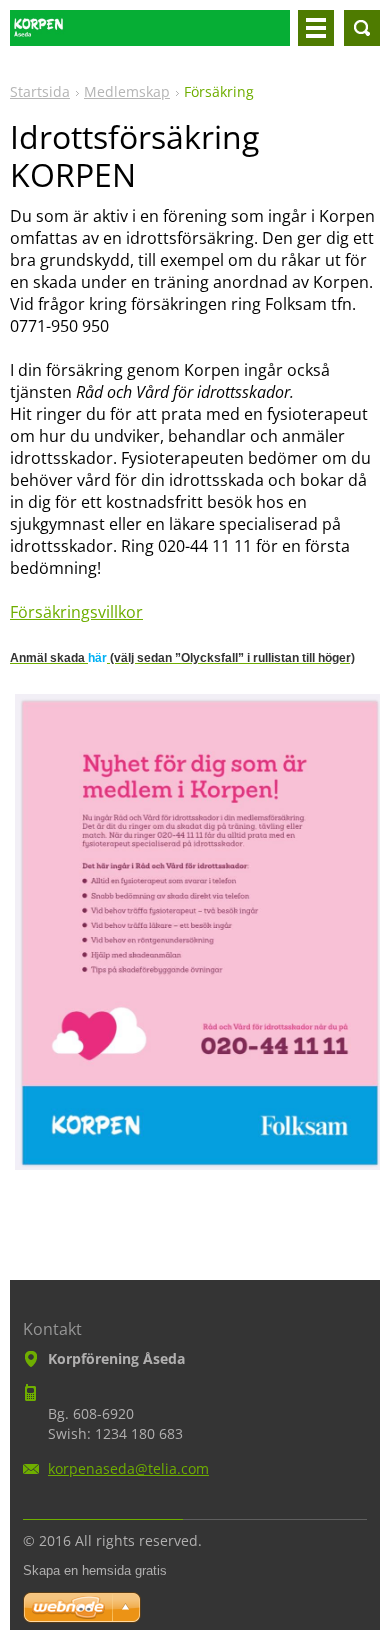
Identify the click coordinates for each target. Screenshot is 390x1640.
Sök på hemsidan (362, 28)
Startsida (40, 91)
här (97, 658)
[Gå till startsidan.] (150, 36)
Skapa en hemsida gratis (95, 1570)
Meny (316, 28)
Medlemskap (127, 91)
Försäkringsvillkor (76, 612)
